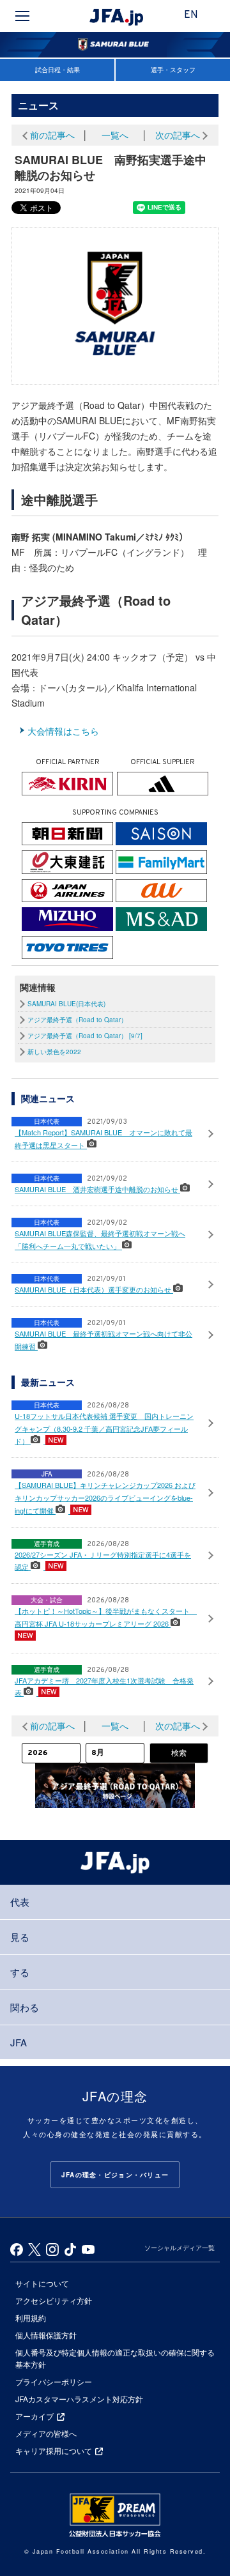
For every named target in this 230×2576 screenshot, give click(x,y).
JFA (19, 2042)
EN (191, 15)
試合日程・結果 (57, 70)
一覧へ (115, 135)
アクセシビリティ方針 (54, 2300)
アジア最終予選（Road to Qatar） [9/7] (85, 1036)
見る (20, 1937)
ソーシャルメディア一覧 (180, 2248)
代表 (20, 1902)
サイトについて (42, 2283)
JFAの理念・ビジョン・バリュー (115, 2175)
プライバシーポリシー (54, 2381)
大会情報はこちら (63, 731)
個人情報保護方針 (46, 2335)
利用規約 (31, 2318)
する (20, 1972)
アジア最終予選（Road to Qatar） (77, 1020)
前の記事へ (52, 135)
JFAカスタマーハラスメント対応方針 (79, 2399)
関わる (25, 2007)
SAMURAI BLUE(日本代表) (66, 1004)
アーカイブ (34, 2416)
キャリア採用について (54, 2450)
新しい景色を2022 (54, 1052)
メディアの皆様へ (46, 2433)
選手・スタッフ (173, 70)
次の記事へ (178, 135)
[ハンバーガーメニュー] (22, 16)
